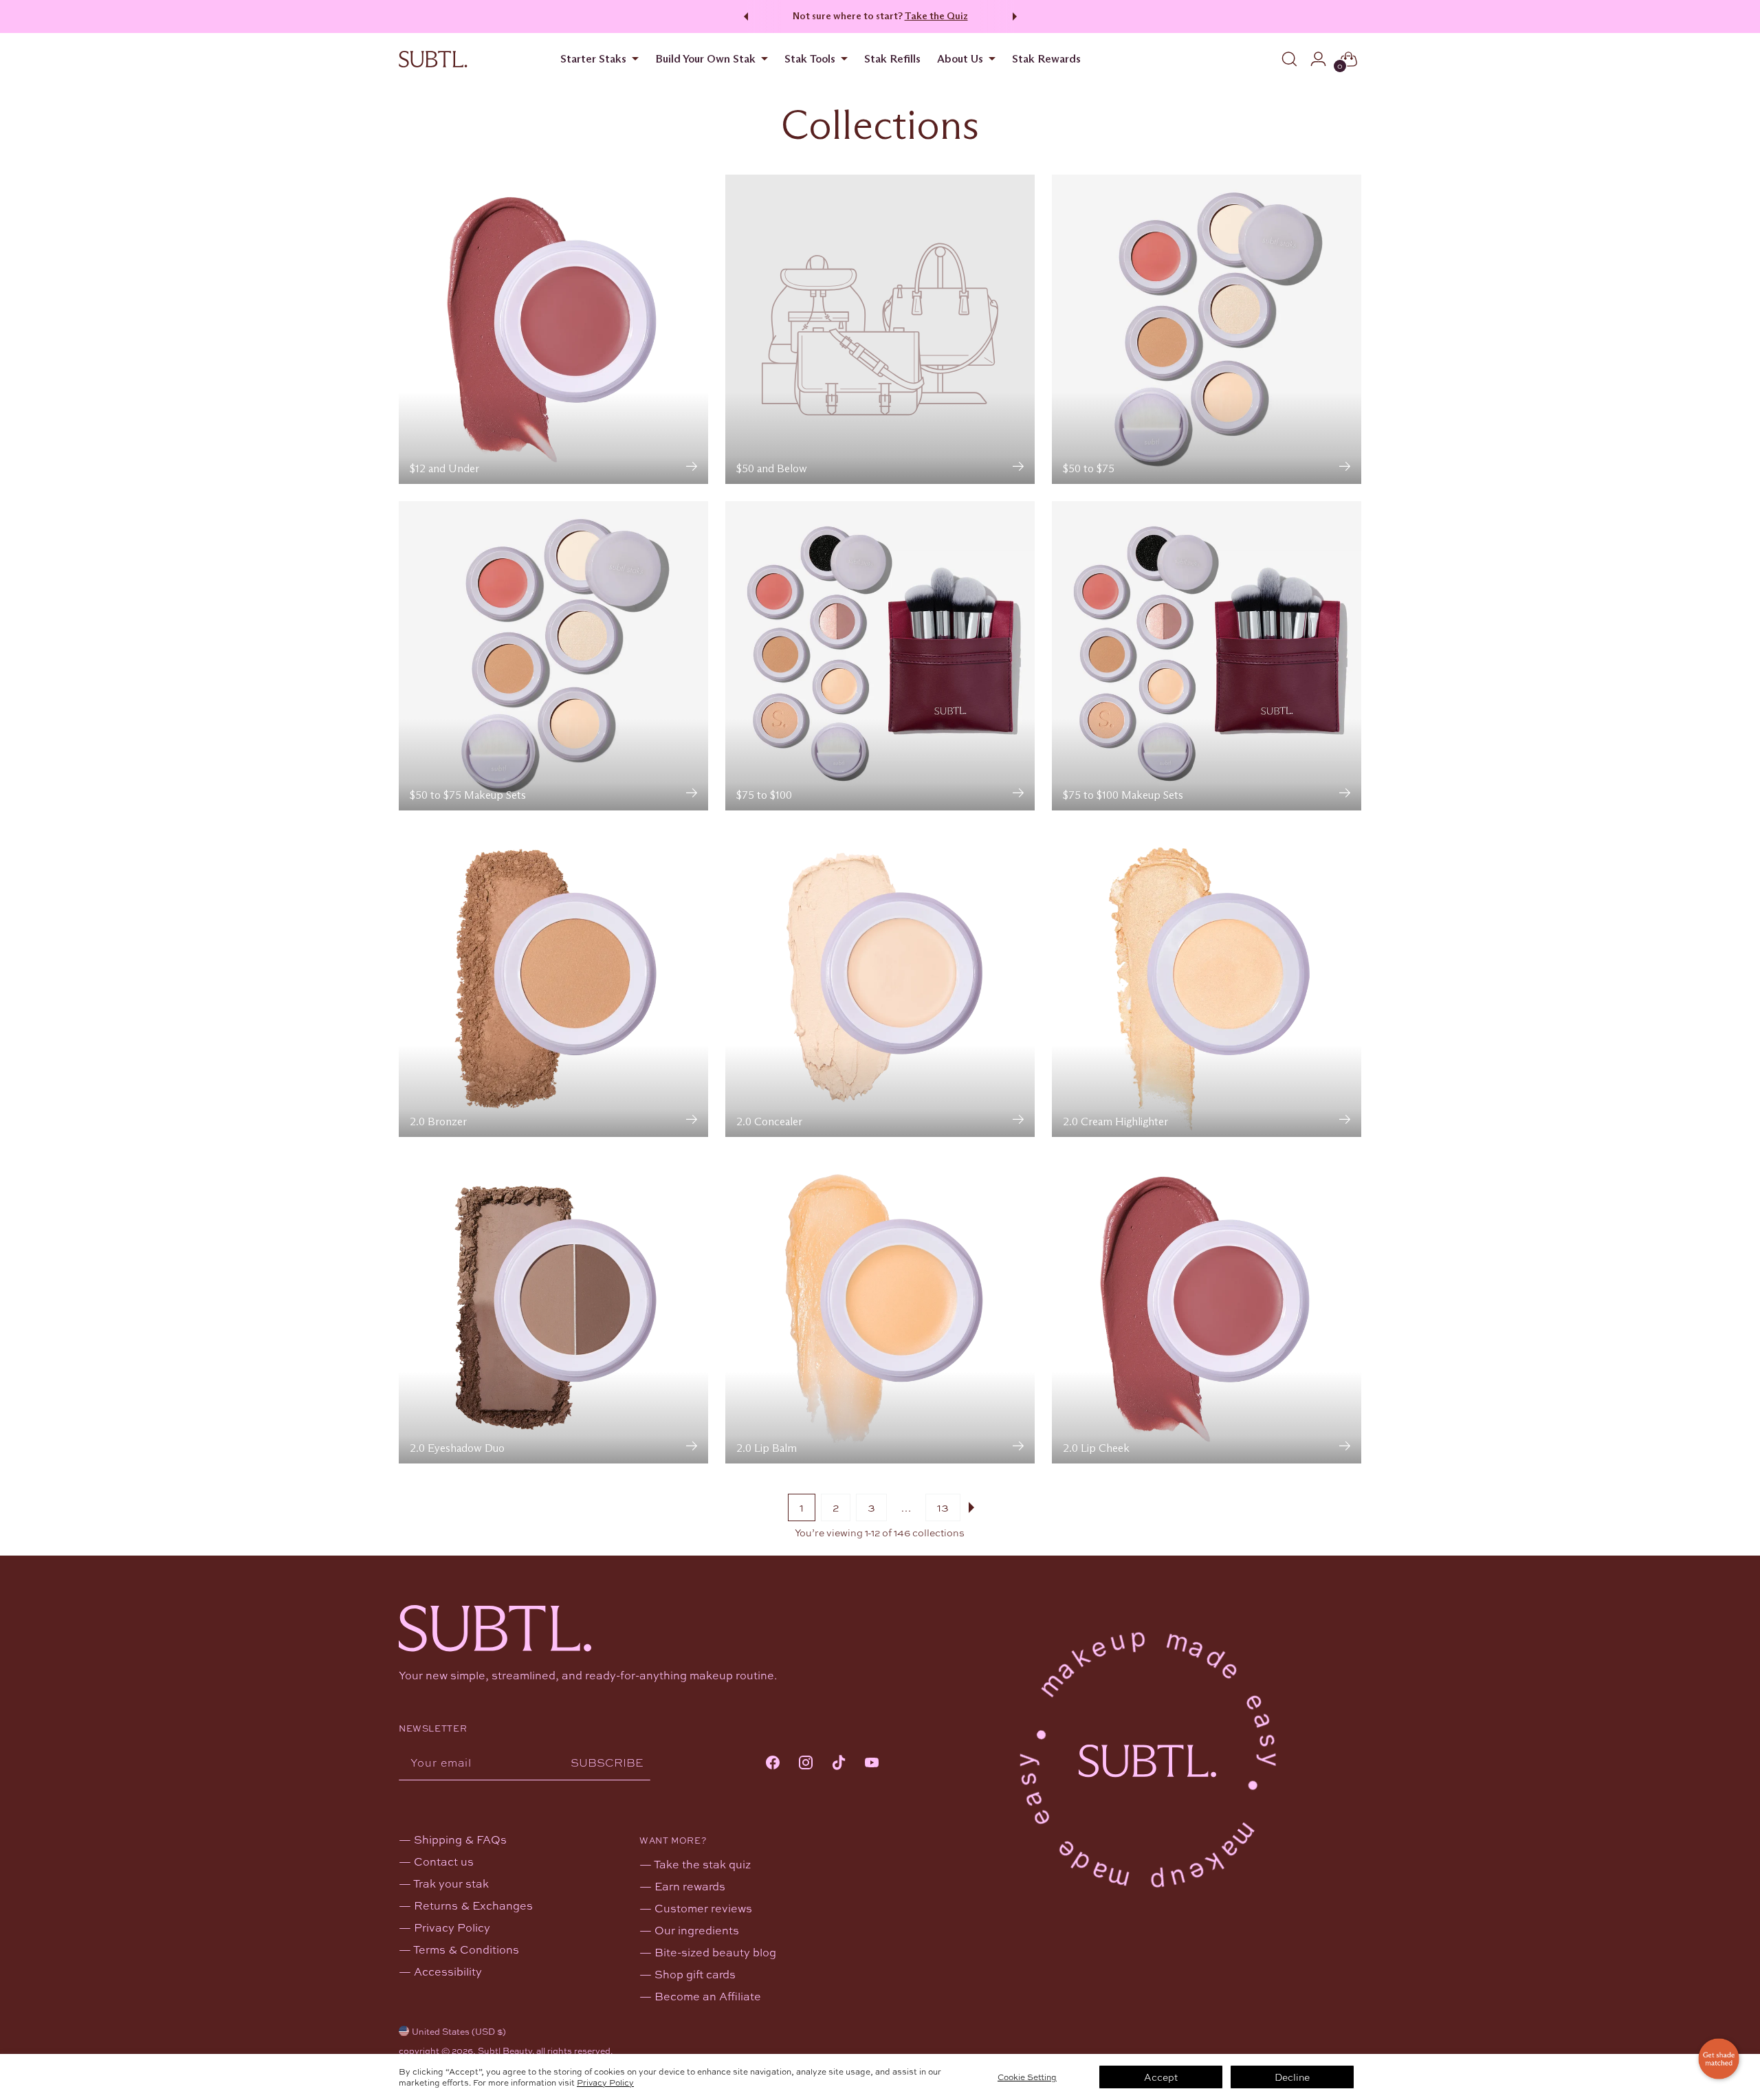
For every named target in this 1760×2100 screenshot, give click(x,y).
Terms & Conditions (466, 1949)
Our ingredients (697, 1930)
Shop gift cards (695, 1974)
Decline (1292, 2077)
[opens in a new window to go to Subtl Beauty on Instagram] (806, 1764)
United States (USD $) (459, 2031)
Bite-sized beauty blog (715, 1952)
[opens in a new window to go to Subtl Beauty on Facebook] (773, 1764)
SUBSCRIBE (607, 1762)
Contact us (444, 1861)
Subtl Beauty (505, 2051)
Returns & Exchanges (473, 1905)
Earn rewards (690, 1886)
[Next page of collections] (974, 1507)
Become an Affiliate (708, 1996)
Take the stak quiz (702, 1864)
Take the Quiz (936, 16)
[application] (1719, 2059)
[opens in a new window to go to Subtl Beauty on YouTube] (872, 1764)
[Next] (1017, 16)
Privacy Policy (605, 2082)
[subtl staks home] (433, 59)
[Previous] (744, 16)
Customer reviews (703, 1908)
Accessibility (448, 1971)
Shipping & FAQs (460, 1839)
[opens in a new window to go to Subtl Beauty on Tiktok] (839, 1764)
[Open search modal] (1289, 59)
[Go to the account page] (1318, 59)
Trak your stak (451, 1883)
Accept (1161, 2077)
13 (943, 1507)
